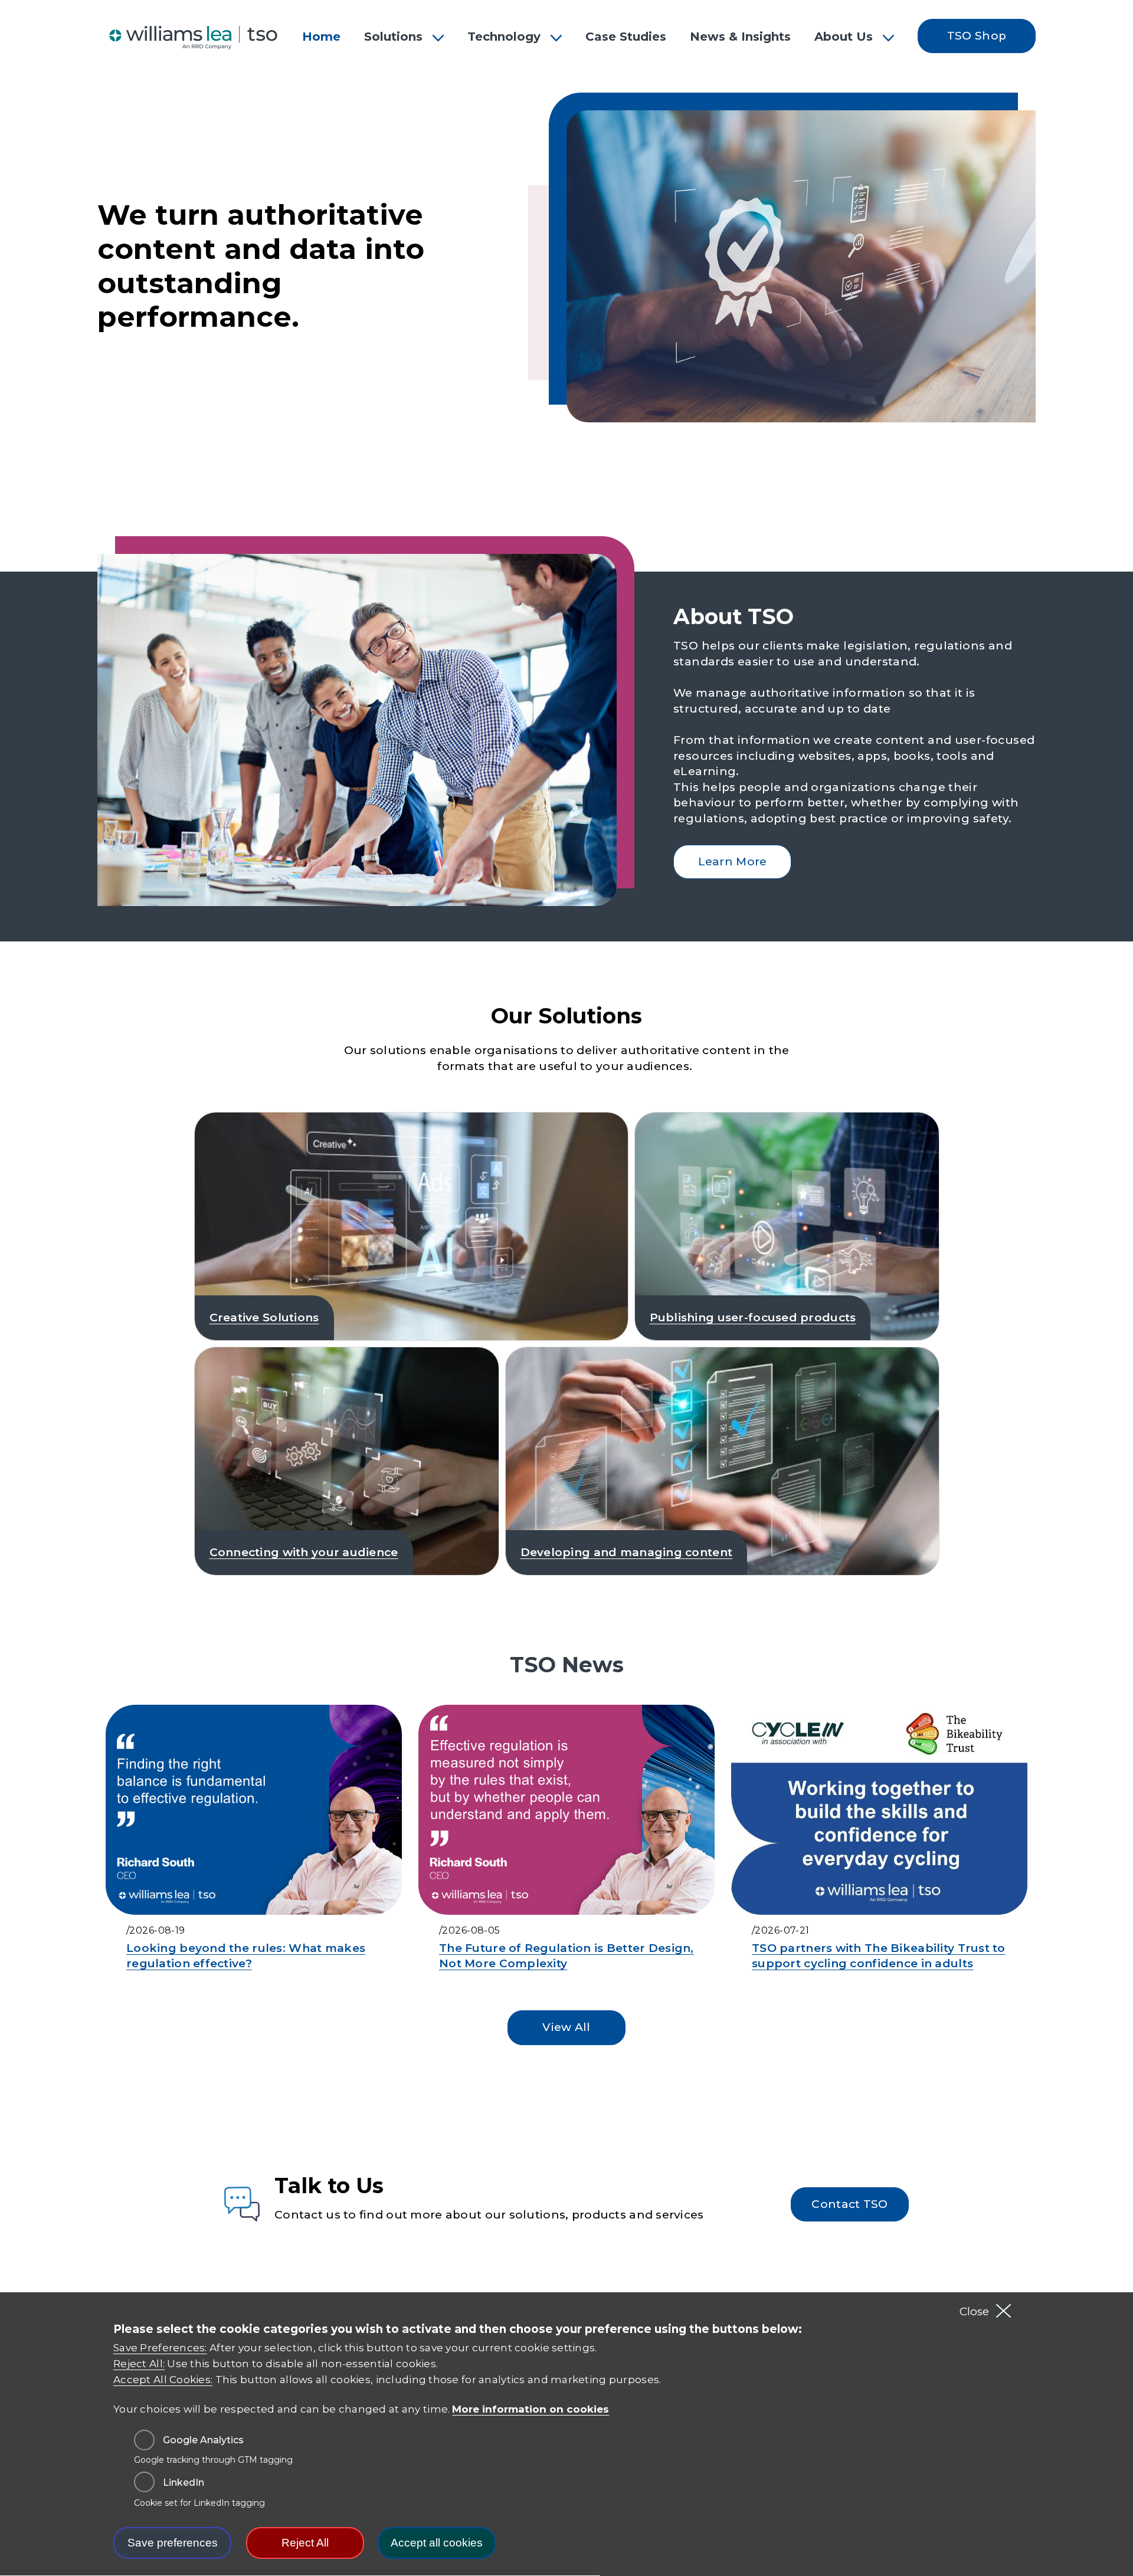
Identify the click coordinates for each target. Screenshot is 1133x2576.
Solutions (393, 37)
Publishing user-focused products (753, 1317)
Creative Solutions (264, 1317)
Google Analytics (203, 2440)
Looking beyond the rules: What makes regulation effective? (246, 1956)
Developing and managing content (627, 1552)
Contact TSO (849, 2204)
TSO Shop (977, 36)
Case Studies (626, 37)
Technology (504, 37)
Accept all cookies (437, 2543)
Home (321, 37)
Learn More (733, 862)
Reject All (305, 2543)
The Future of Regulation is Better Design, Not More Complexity (566, 1956)
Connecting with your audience (304, 1552)
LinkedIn (184, 2483)
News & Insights (740, 37)
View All (566, 2027)
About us (844, 37)
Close (974, 2311)
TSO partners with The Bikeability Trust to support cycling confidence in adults (879, 1956)
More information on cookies (531, 2409)
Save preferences (173, 2543)
